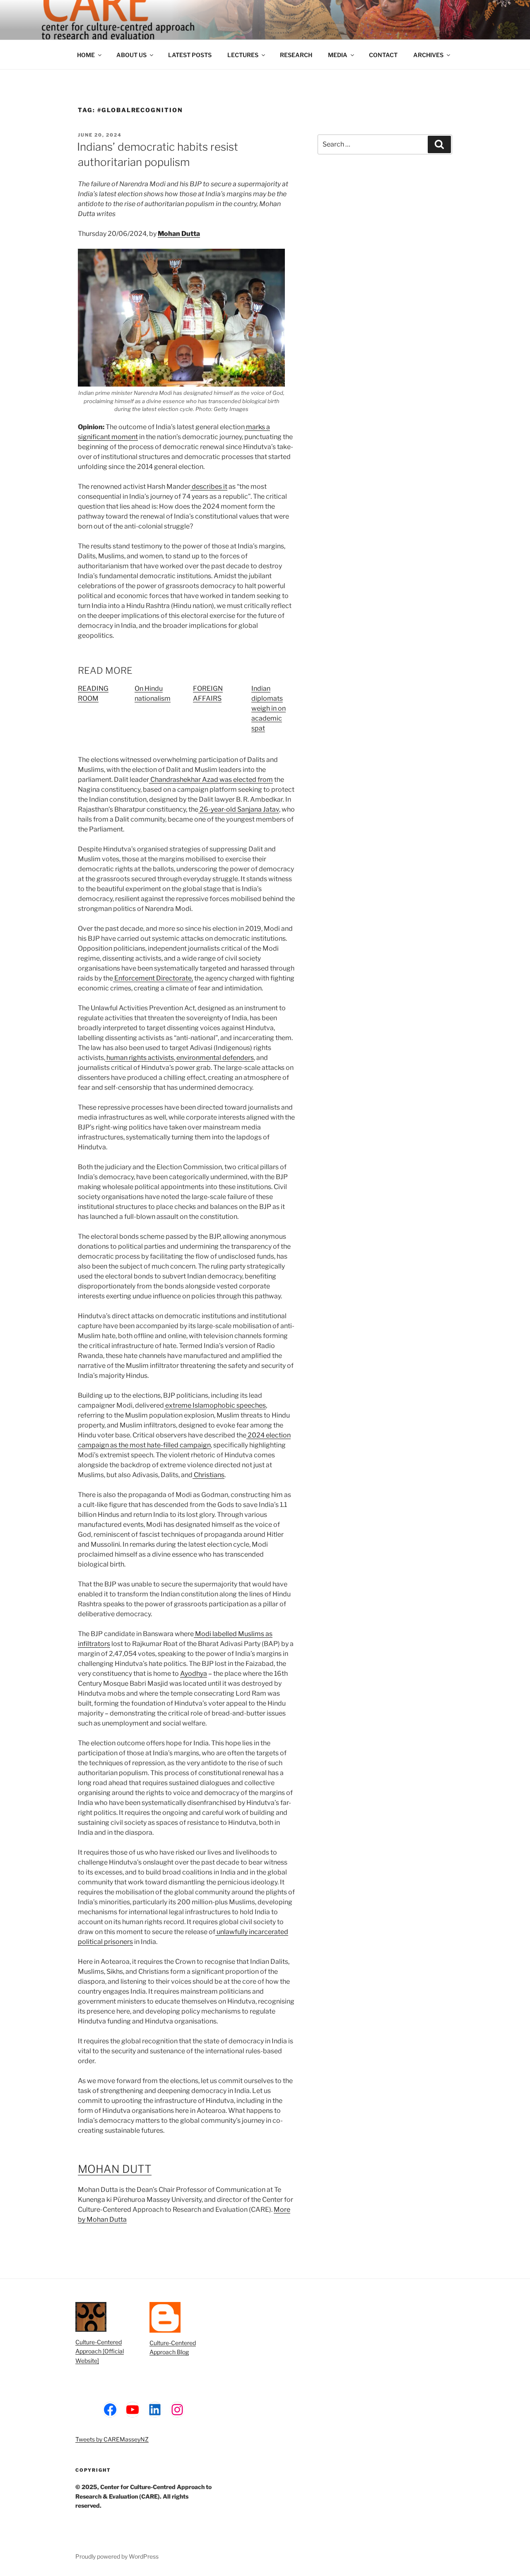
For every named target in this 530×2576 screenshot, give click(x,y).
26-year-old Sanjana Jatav (239, 809)
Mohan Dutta (179, 234)
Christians (208, 1475)
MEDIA (338, 55)
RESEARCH (296, 55)
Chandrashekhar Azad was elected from (211, 780)
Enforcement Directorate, (153, 978)
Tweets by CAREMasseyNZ (112, 2439)
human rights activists (140, 1058)
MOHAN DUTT (115, 2169)
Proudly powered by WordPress (117, 2556)
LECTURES (243, 55)
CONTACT (383, 55)
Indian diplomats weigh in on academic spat (269, 708)
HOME (86, 55)
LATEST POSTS (190, 55)
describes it (209, 487)
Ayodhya (194, 1674)
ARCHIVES (428, 55)
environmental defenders (214, 1058)
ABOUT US (131, 55)
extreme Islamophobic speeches (215, 1405)
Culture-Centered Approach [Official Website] (100, 2351)
